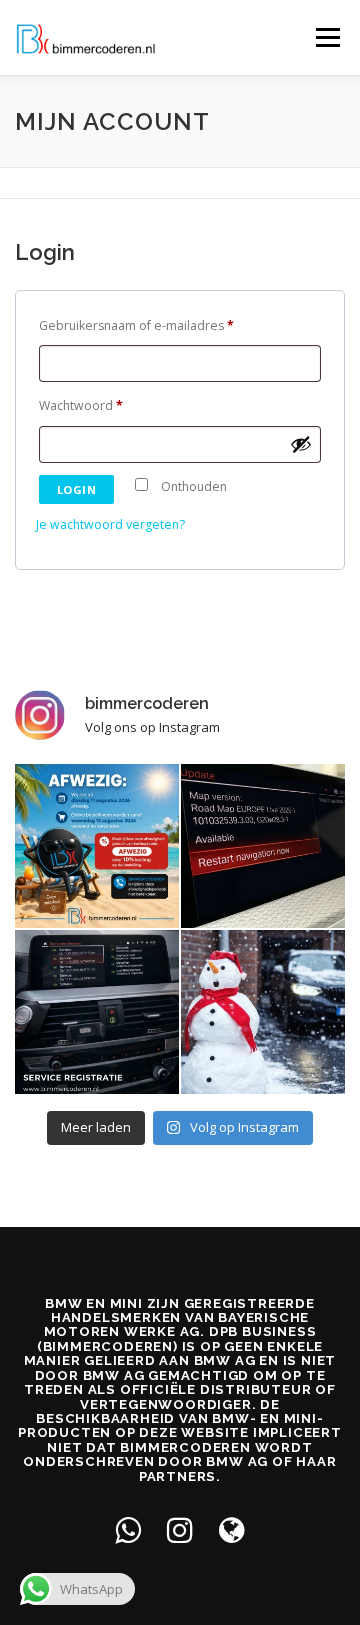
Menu (326, 37)
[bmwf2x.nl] (232, 1529)
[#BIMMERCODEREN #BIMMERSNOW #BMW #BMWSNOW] (263, 1012)
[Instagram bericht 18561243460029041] (97, 1012)
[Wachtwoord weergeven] (301, 444)
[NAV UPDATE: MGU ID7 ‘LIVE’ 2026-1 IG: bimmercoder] (263, 846)
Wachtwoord (84, 407)
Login (77, 489)
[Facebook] (128, 1529)
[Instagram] (180, 1529)
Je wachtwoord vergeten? (110, 524)
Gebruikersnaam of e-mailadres (140, 327)
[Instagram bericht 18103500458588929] (97, 846)
